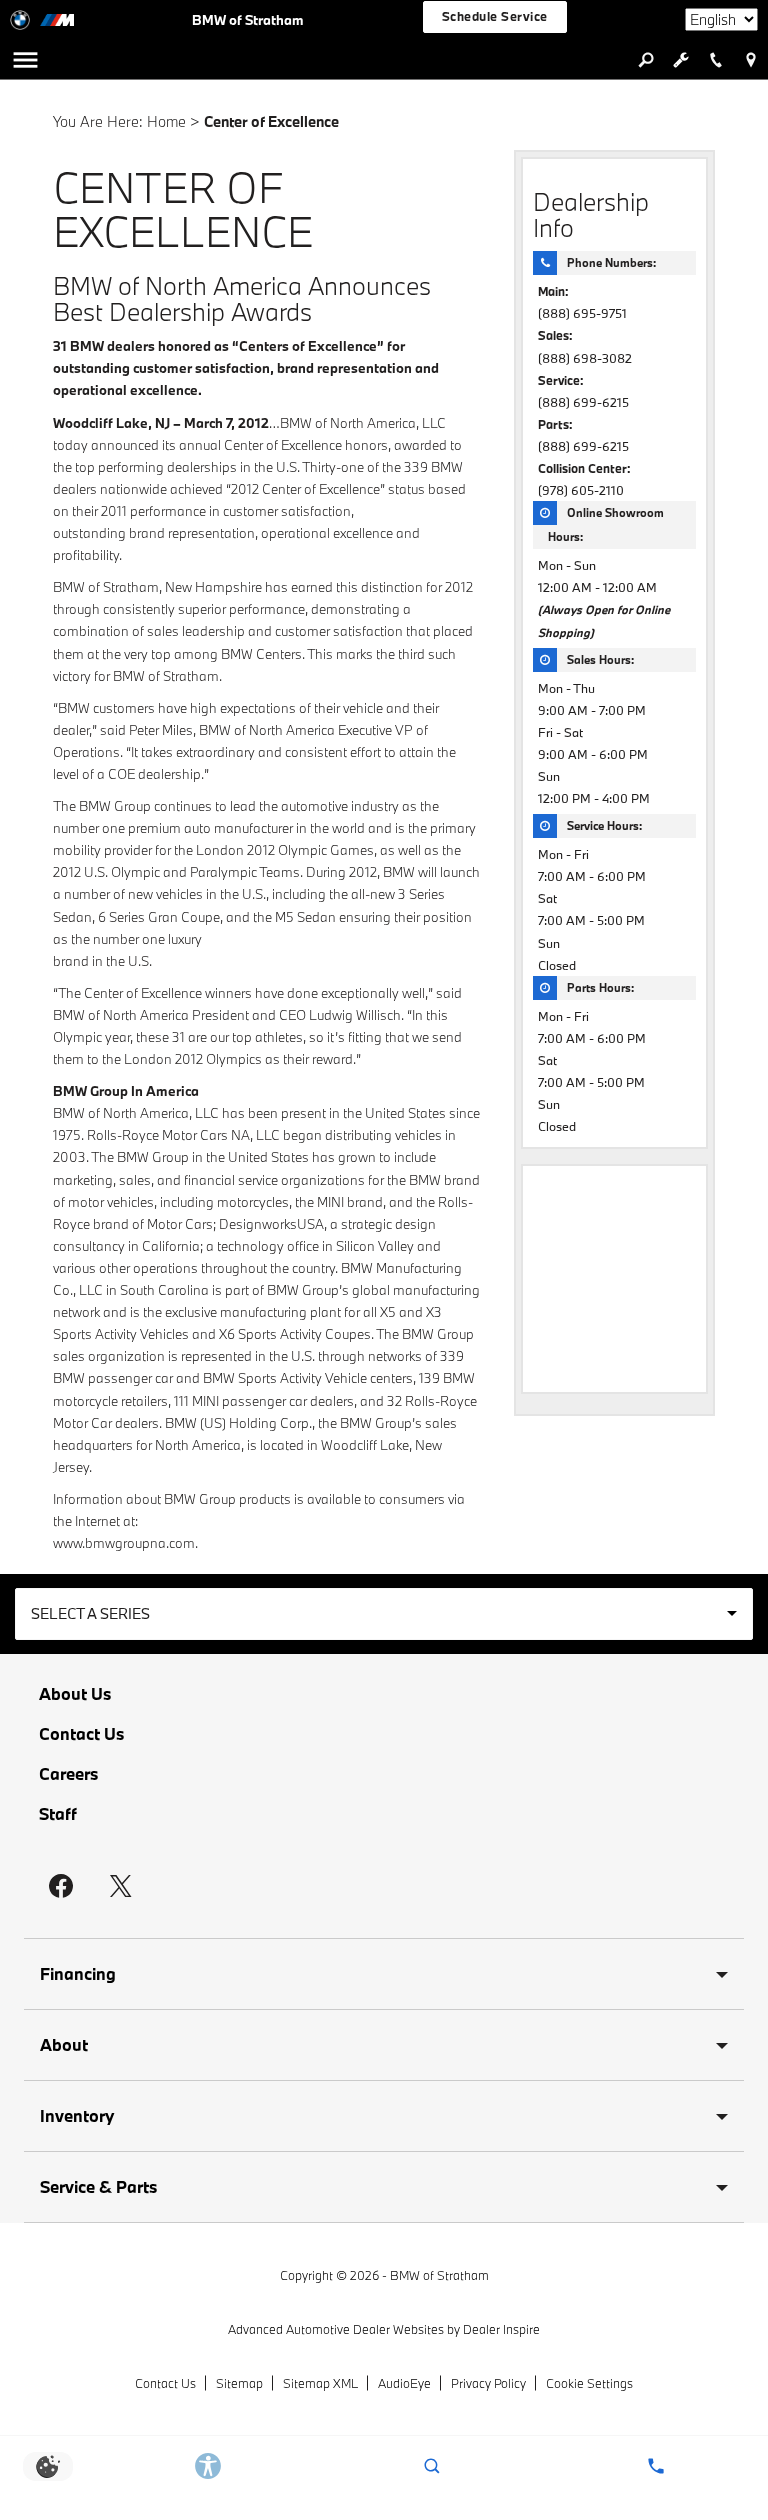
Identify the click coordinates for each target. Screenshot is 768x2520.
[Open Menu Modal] (25, 60)
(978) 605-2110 (581, 490)
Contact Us (81, 1734)
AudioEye (404, 2383)
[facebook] (61, 1886)
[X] (121, 1886)
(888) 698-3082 (585, 358)
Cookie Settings (589, 2383)
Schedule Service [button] (495, 16)
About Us (75, 1694)
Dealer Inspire (501, 2329)
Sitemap (239, 2383)
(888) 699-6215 (583, 402)
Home (166, 121)
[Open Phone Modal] (715, 60)
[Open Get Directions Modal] (750, 60)
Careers (68, 1774)
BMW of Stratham (439, 2275)
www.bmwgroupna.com (124, 1543)
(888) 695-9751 (582, 313)
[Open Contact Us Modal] (656, 2466)
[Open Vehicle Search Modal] (645, 60)
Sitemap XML (320, 2383)
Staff (58, 1814)
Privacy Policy (488, 2383)
